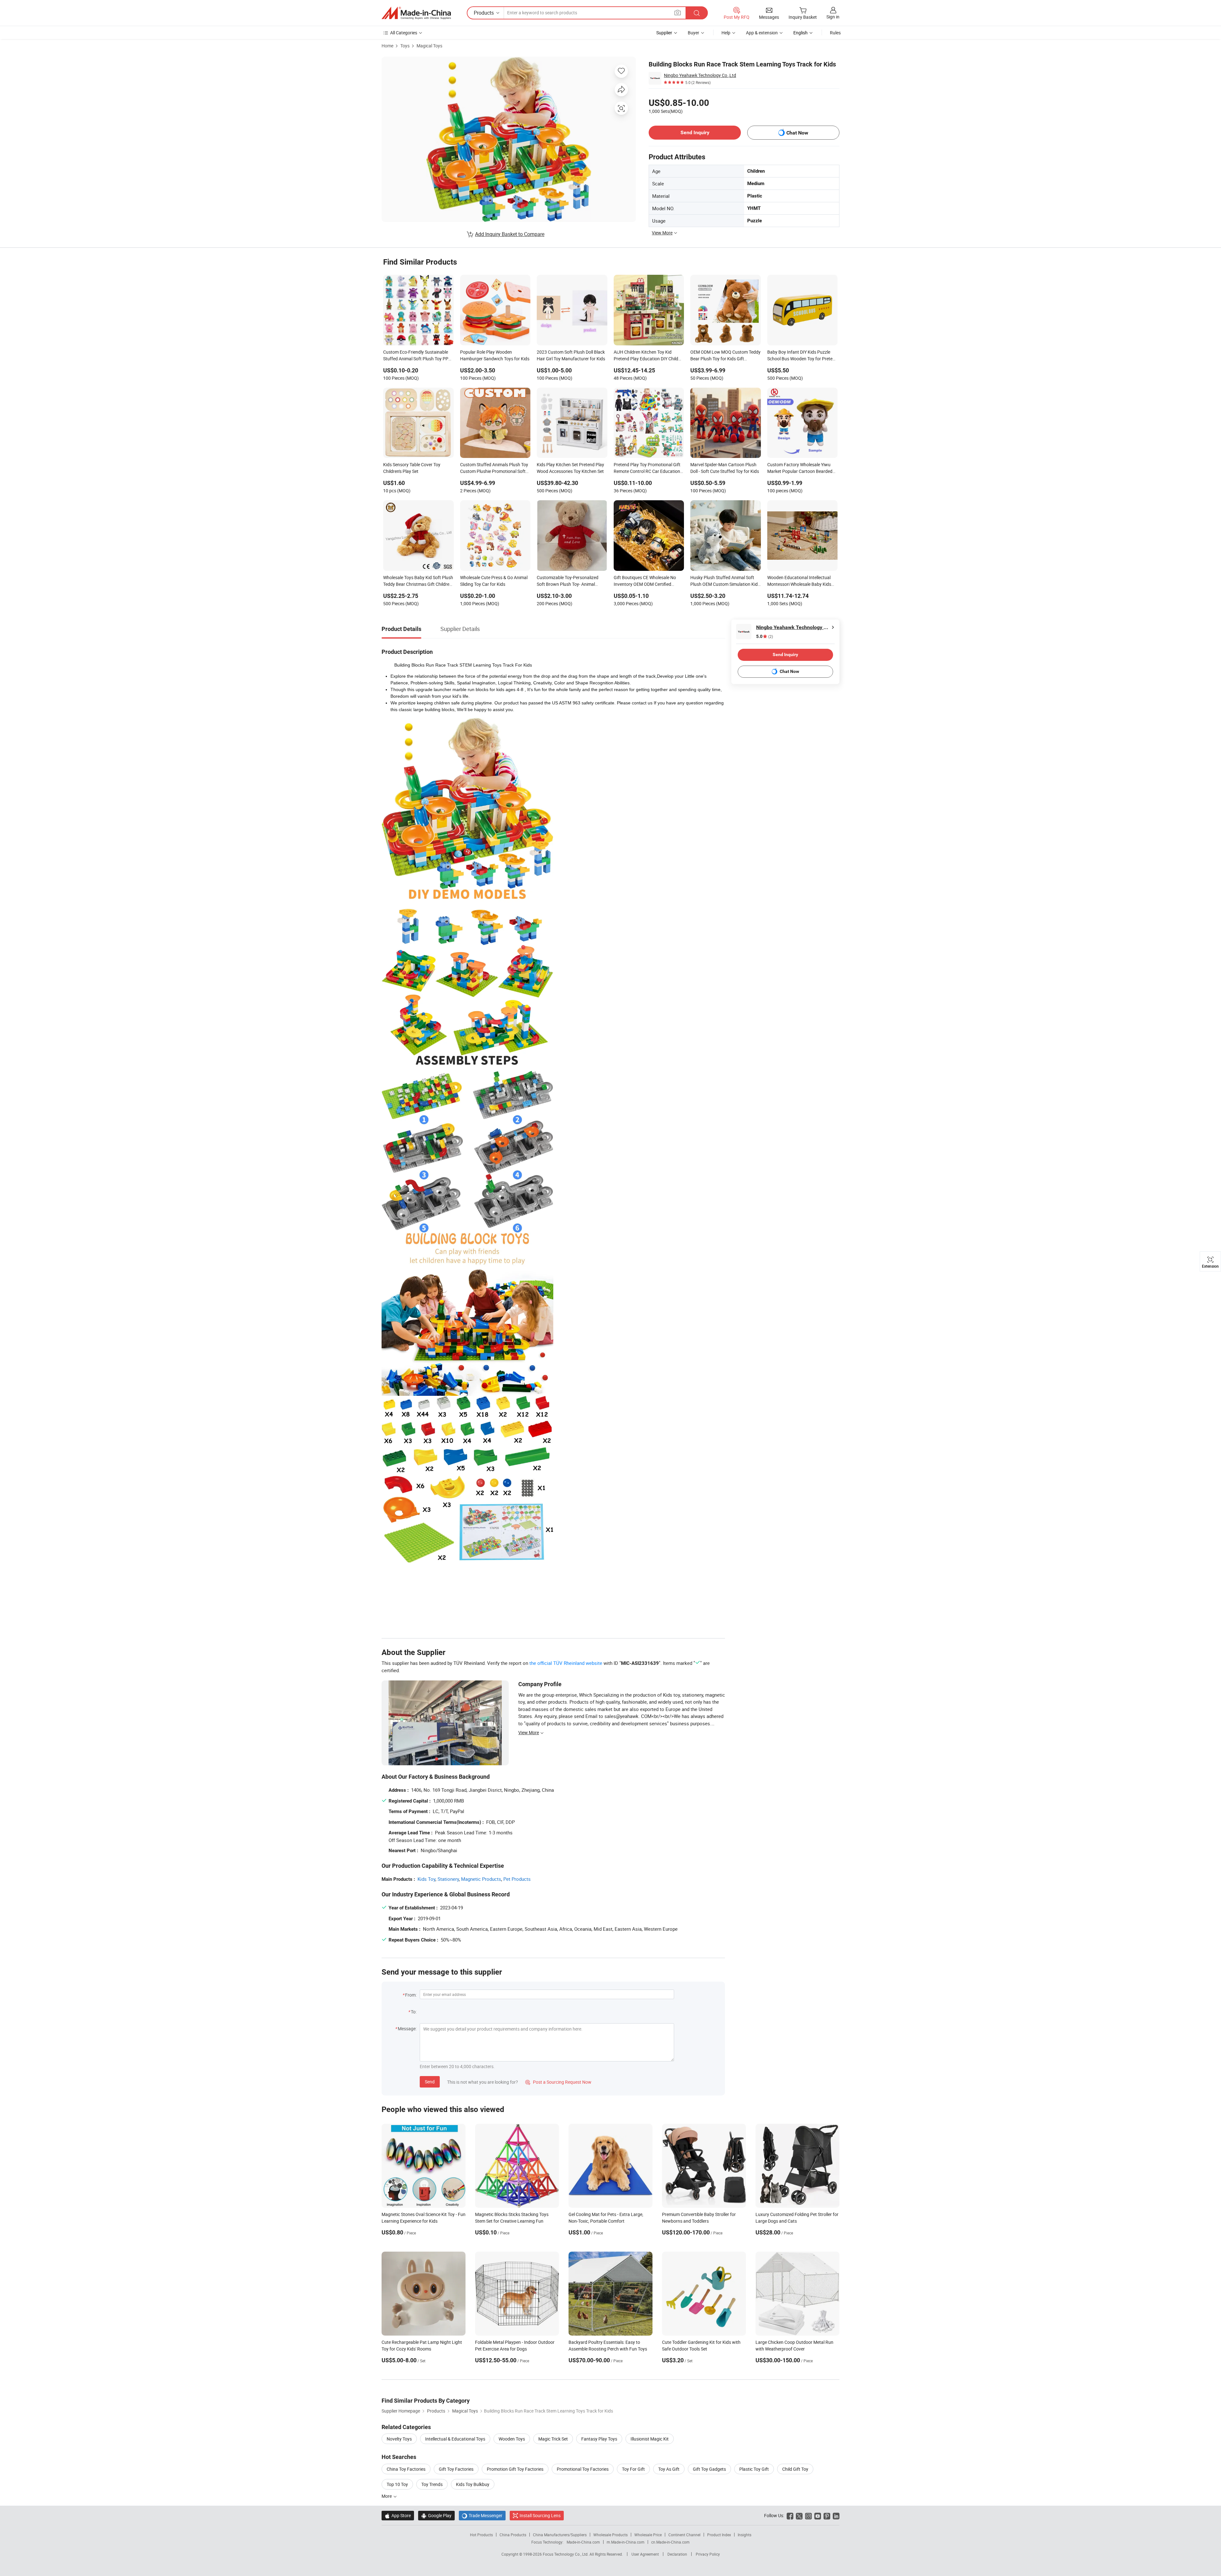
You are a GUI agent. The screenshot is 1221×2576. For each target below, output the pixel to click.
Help (726, 33)
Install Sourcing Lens (540, 2515)
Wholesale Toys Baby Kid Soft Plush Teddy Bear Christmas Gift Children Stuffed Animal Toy (418, 581)
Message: (407, 2029)
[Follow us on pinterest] (827, 2515)
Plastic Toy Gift (754, 2469)
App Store (398, 2515)
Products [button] (484, 13)
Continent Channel (684, 2535)
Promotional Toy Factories (583, 2469)
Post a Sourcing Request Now (558, 2082)
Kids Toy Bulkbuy (473, 2484)
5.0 (765, 637)
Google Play (436, 2515)
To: (414, 2012)
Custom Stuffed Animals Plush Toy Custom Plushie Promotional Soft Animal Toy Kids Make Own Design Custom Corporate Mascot (494, 468)
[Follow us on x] (799, 2515)
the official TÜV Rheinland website (566, 1663)
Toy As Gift (669, 2469)
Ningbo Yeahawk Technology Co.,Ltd (700, 75)
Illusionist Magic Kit (650, 2439)
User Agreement (645, 2554)
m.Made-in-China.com (626, 2542)
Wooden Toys (512, 2439)
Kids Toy (426, 1879)
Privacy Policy (708, 2554)
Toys (405, 46)
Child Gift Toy (795, 2469)
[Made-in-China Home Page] (416, 13)
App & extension (762, 33)
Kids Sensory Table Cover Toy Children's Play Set (412, 468)
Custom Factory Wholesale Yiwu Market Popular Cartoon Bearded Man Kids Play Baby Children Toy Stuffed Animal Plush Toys (800, 468)
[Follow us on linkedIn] (836, 2515)
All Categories (404, 33)
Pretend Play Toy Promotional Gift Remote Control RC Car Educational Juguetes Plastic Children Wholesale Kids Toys (649, 468)
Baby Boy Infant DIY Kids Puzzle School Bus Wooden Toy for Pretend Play (802, 356)
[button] (678, 13)
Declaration (677, 2554)
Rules (835, 33)
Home (387, 46)
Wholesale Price (648, 2535)
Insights (745, 2535)
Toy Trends (432, 2484)
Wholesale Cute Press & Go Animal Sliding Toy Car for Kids (494, 581)
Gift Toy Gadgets (709, 2469)
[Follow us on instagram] (808, 2515)
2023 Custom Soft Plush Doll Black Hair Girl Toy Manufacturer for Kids (571, 355)
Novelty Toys (399, 2439)
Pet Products (517, 1879)
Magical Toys (429, 46)
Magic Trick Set (553, 2439)
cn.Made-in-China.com (670, 2542)
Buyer (693, 33)
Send (430, 2082)
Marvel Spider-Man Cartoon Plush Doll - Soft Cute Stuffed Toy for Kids (725, 468)
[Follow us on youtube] (818, 2515)
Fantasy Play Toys (599, 2439)
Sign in (833, 17)
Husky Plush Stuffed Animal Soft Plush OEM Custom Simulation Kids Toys (725, 581)
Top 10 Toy (397, 2484)
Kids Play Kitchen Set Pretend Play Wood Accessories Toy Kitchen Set (570, 468)
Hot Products (481, 2535)
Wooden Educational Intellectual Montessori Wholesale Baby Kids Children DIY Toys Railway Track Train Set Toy (799, 581)
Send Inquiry (695, 132)
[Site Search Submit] (697, 13)
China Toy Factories (406, 2469)
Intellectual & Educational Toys (455, 2439)
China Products (513, 2535)
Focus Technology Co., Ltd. (566, 2554)
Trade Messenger (482, 2515)
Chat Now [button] (797, 133)
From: (411, 1995)
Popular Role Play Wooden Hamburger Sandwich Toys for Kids (495, 355)
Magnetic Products (481, 1879)
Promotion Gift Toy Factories (515, 2469)
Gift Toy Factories (456, 2469)
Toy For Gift (633, 2469)
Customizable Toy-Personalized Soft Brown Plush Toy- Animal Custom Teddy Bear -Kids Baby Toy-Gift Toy (572, 581)
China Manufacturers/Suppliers (560, 2535)
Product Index (719, 2535)
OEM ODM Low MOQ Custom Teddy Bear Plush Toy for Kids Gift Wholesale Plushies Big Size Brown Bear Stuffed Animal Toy (725, 356)
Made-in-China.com (583, 2542)
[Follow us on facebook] (790, 2515)
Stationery (448, 1879)
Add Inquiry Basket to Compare (510, 234)
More (387, 2496)
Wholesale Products (610, 2535)
